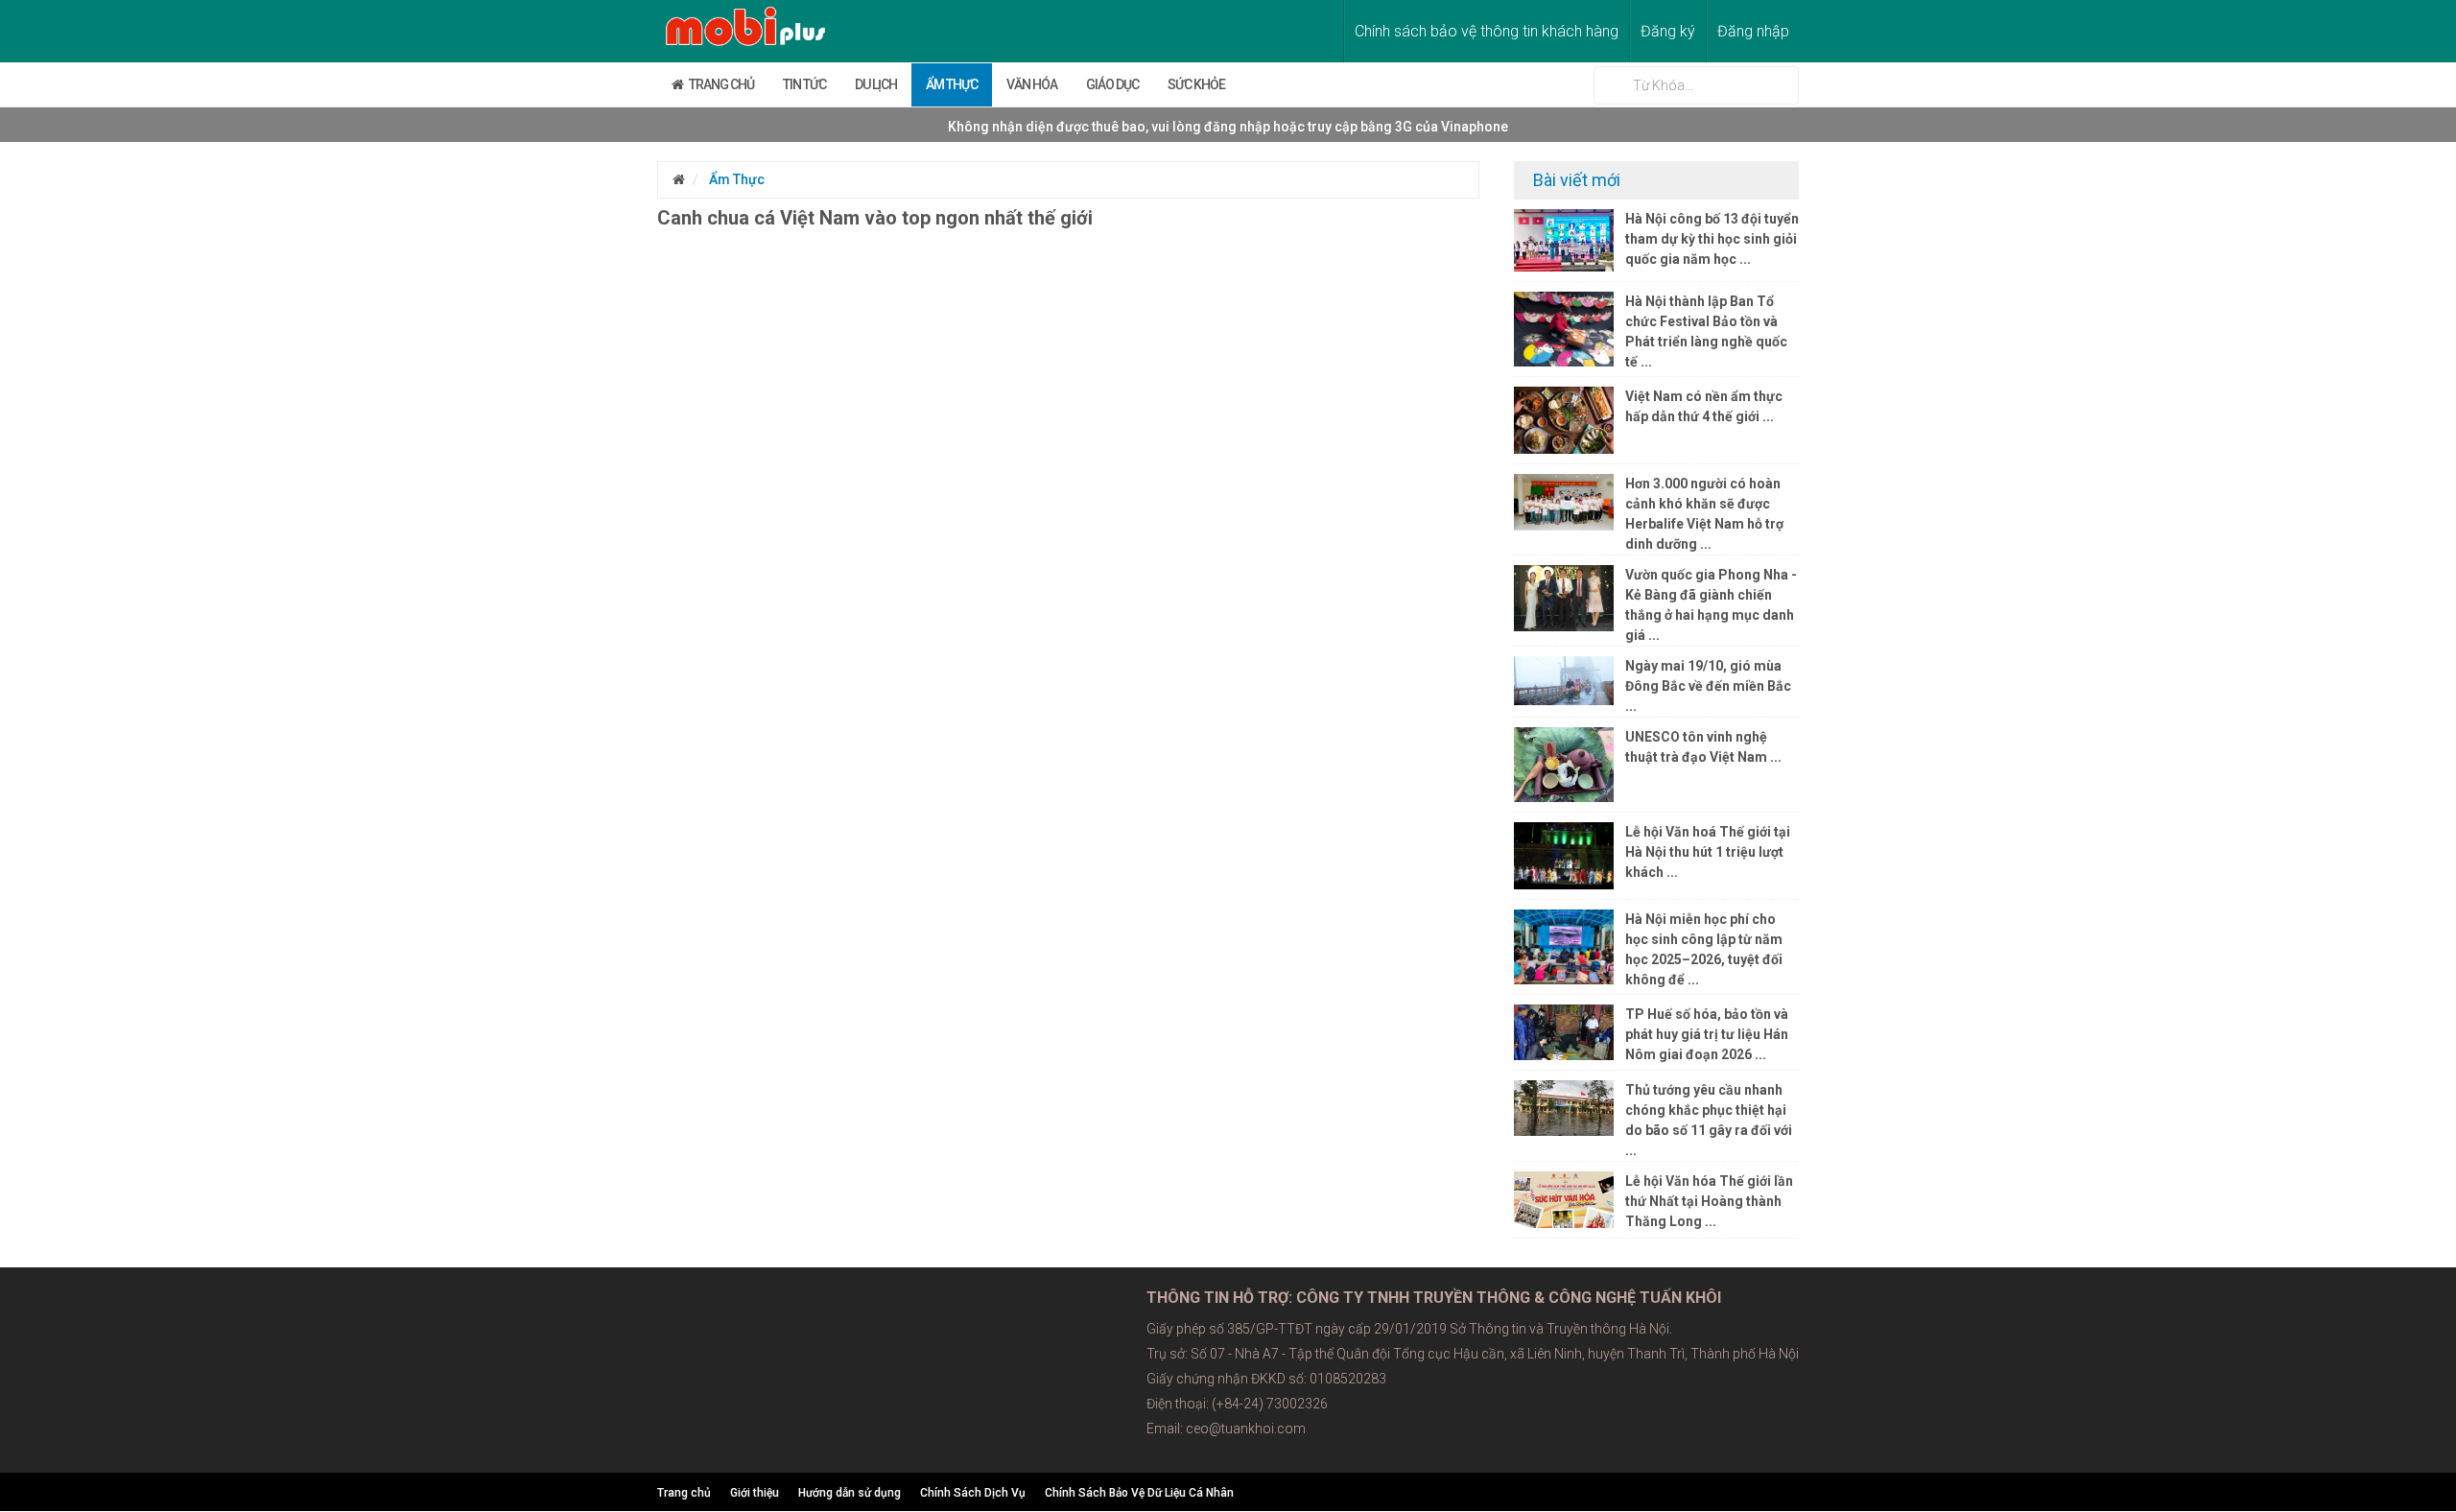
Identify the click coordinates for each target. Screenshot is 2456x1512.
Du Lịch (876, 84)
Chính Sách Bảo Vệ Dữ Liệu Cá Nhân (1139, 1493)
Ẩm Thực (952, 84)
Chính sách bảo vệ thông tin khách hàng (1487, 31)
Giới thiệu (755, 1493)
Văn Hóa (1032, 84)
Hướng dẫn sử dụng (850, 1493)
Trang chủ (719, 84)
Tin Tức (804, 84)
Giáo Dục (1112, 84)
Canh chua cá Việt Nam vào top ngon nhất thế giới (875, 218)
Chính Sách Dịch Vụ (973, 1493)
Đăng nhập (1753, 31)
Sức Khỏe (1196, 84)
